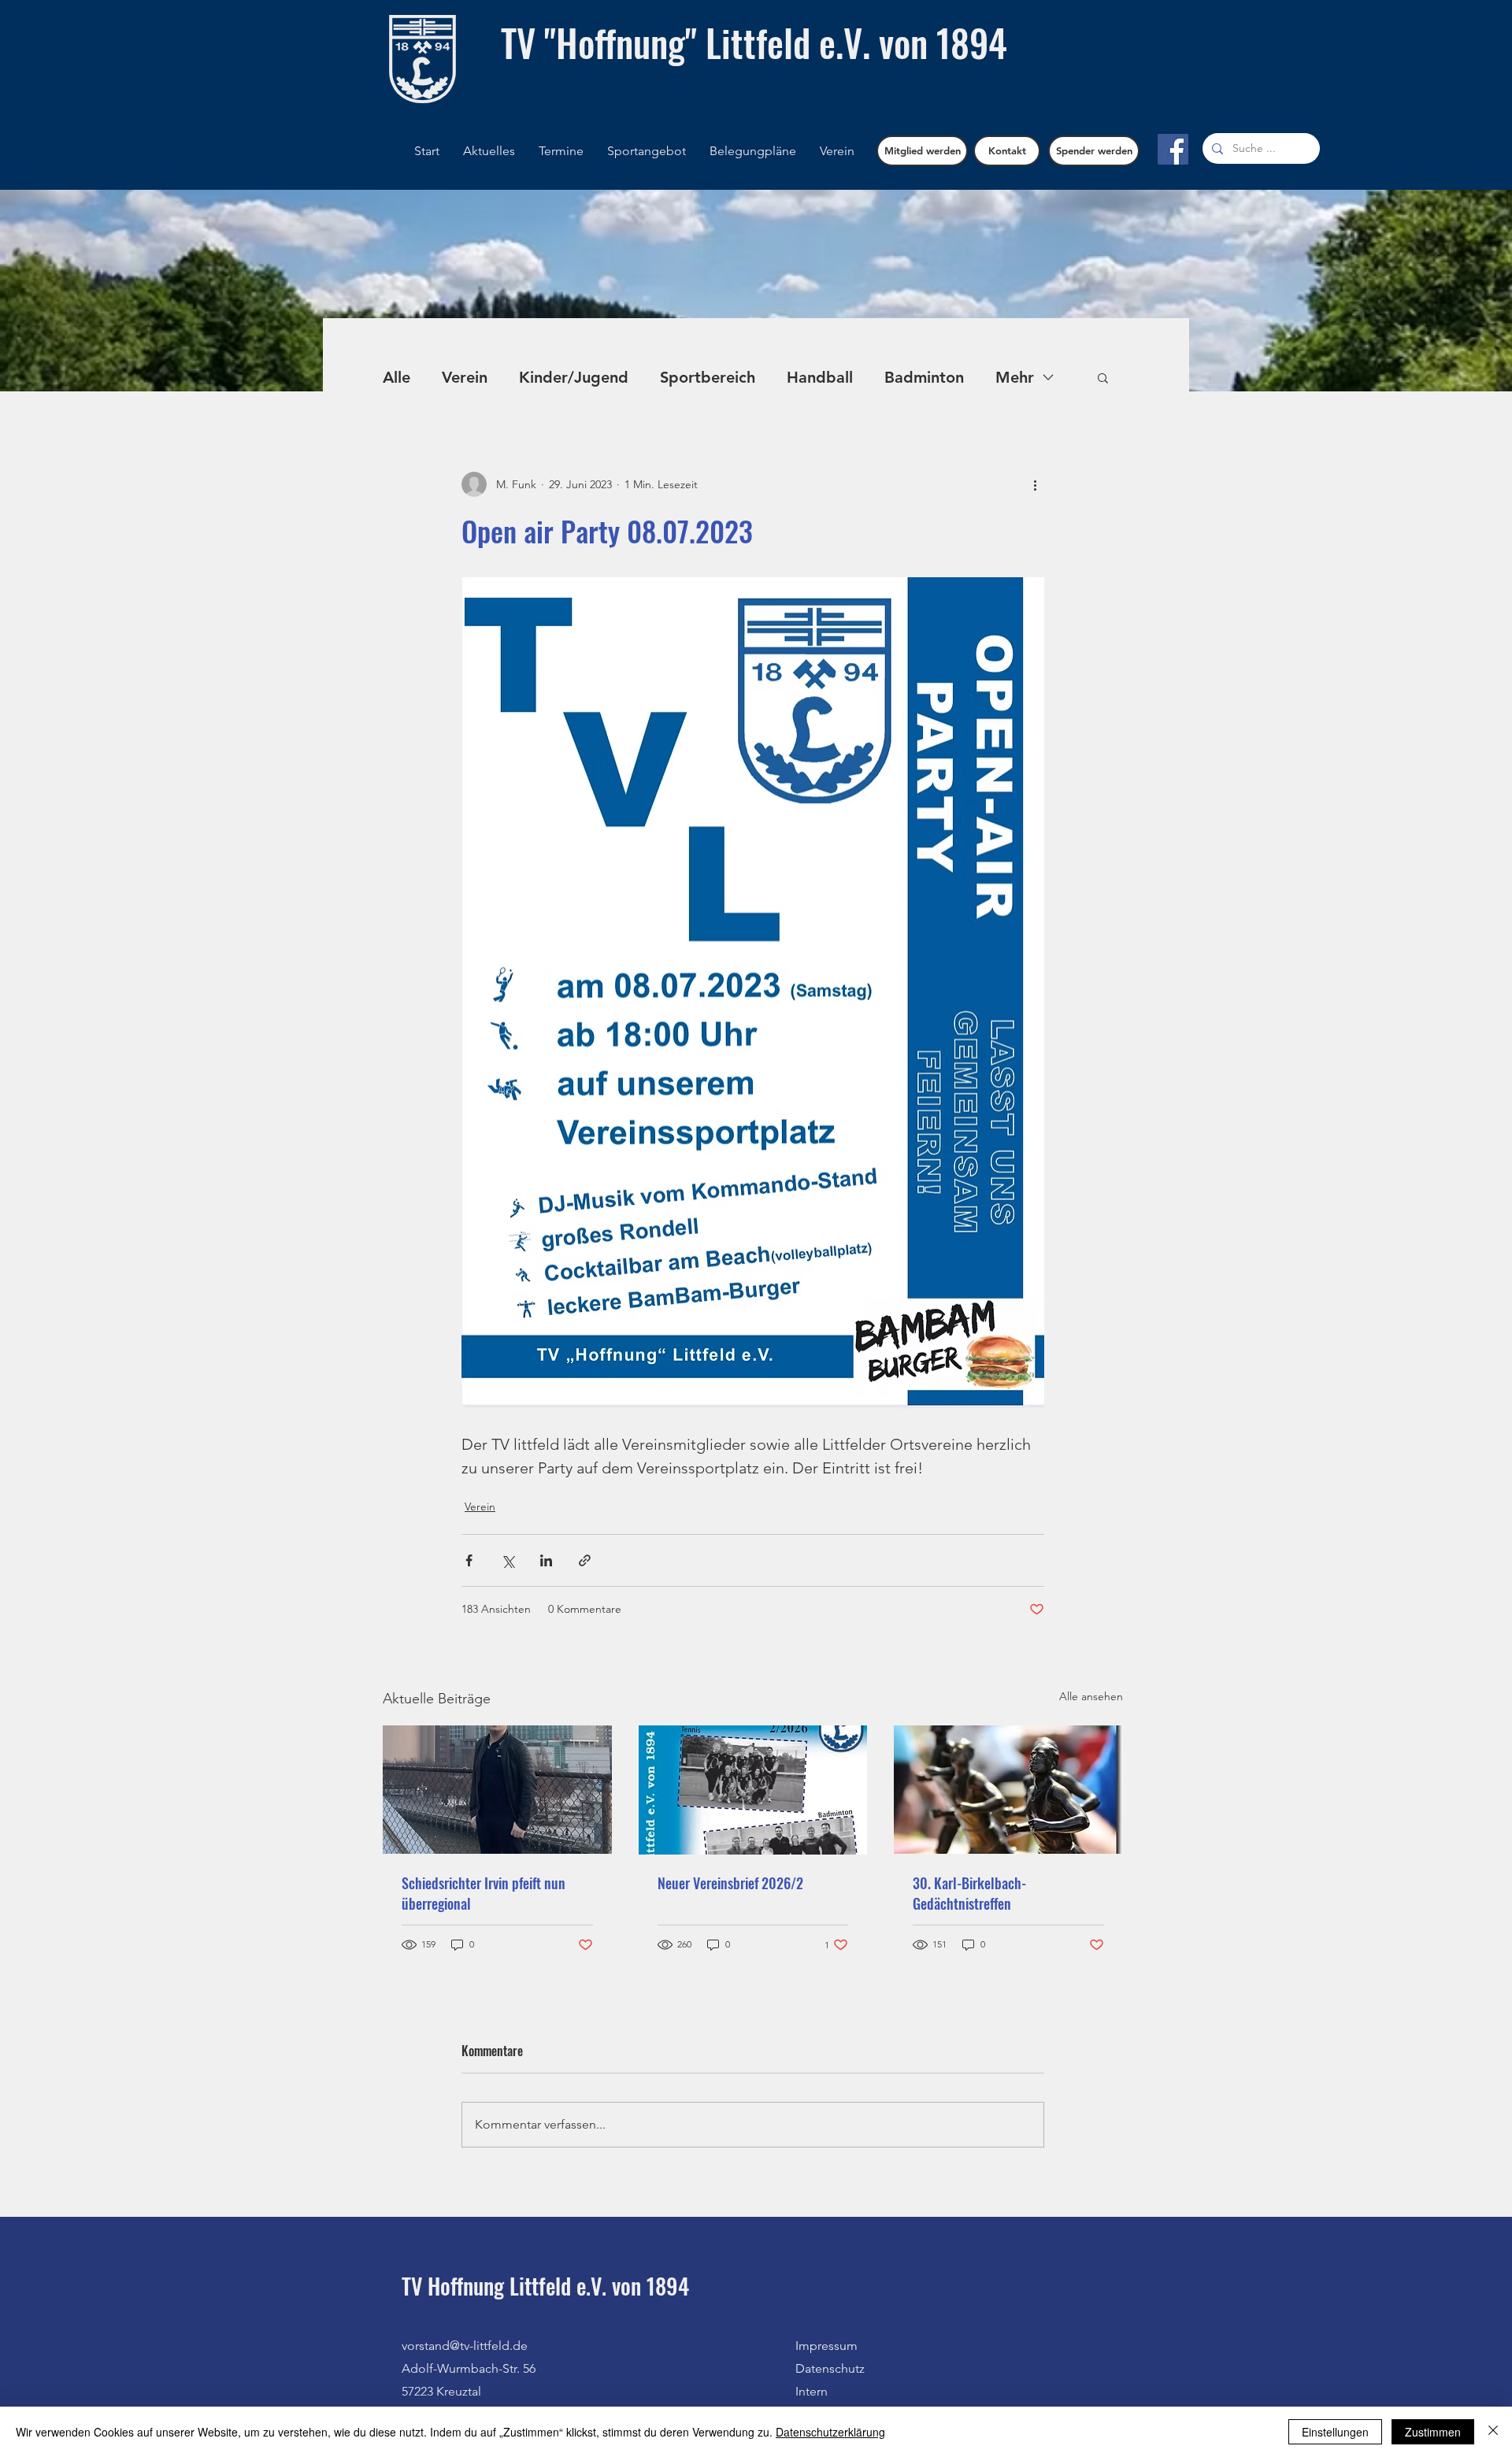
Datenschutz (830, 2368)
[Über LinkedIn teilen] (546, 1560)
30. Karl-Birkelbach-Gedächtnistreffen (969, 1893)
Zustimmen (1433, 2432)
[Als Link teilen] (585, 1560)
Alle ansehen (1091, 1696)
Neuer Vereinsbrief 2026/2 (730, 1883)
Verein (465, 377)
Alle (397, 377)
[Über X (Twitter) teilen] (508, 1560)
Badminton (924, 377)
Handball (820, 377)
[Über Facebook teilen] (469, 1560)
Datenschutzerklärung (830, 2432)
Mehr (1015, 377)
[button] (753, 151)
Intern (812, 2391)
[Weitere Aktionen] (1035, 484)
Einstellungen (1335, 2432)
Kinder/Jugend (574, 377)
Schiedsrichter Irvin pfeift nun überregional (484, 1893)
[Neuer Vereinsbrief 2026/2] (753, 1790)
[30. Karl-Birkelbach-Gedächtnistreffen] (1008, 1790)
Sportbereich (708, 377)
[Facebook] (1173, 149)
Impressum (826, 2346)
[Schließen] (1493, 2432)
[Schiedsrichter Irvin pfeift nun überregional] (497, 1790)
